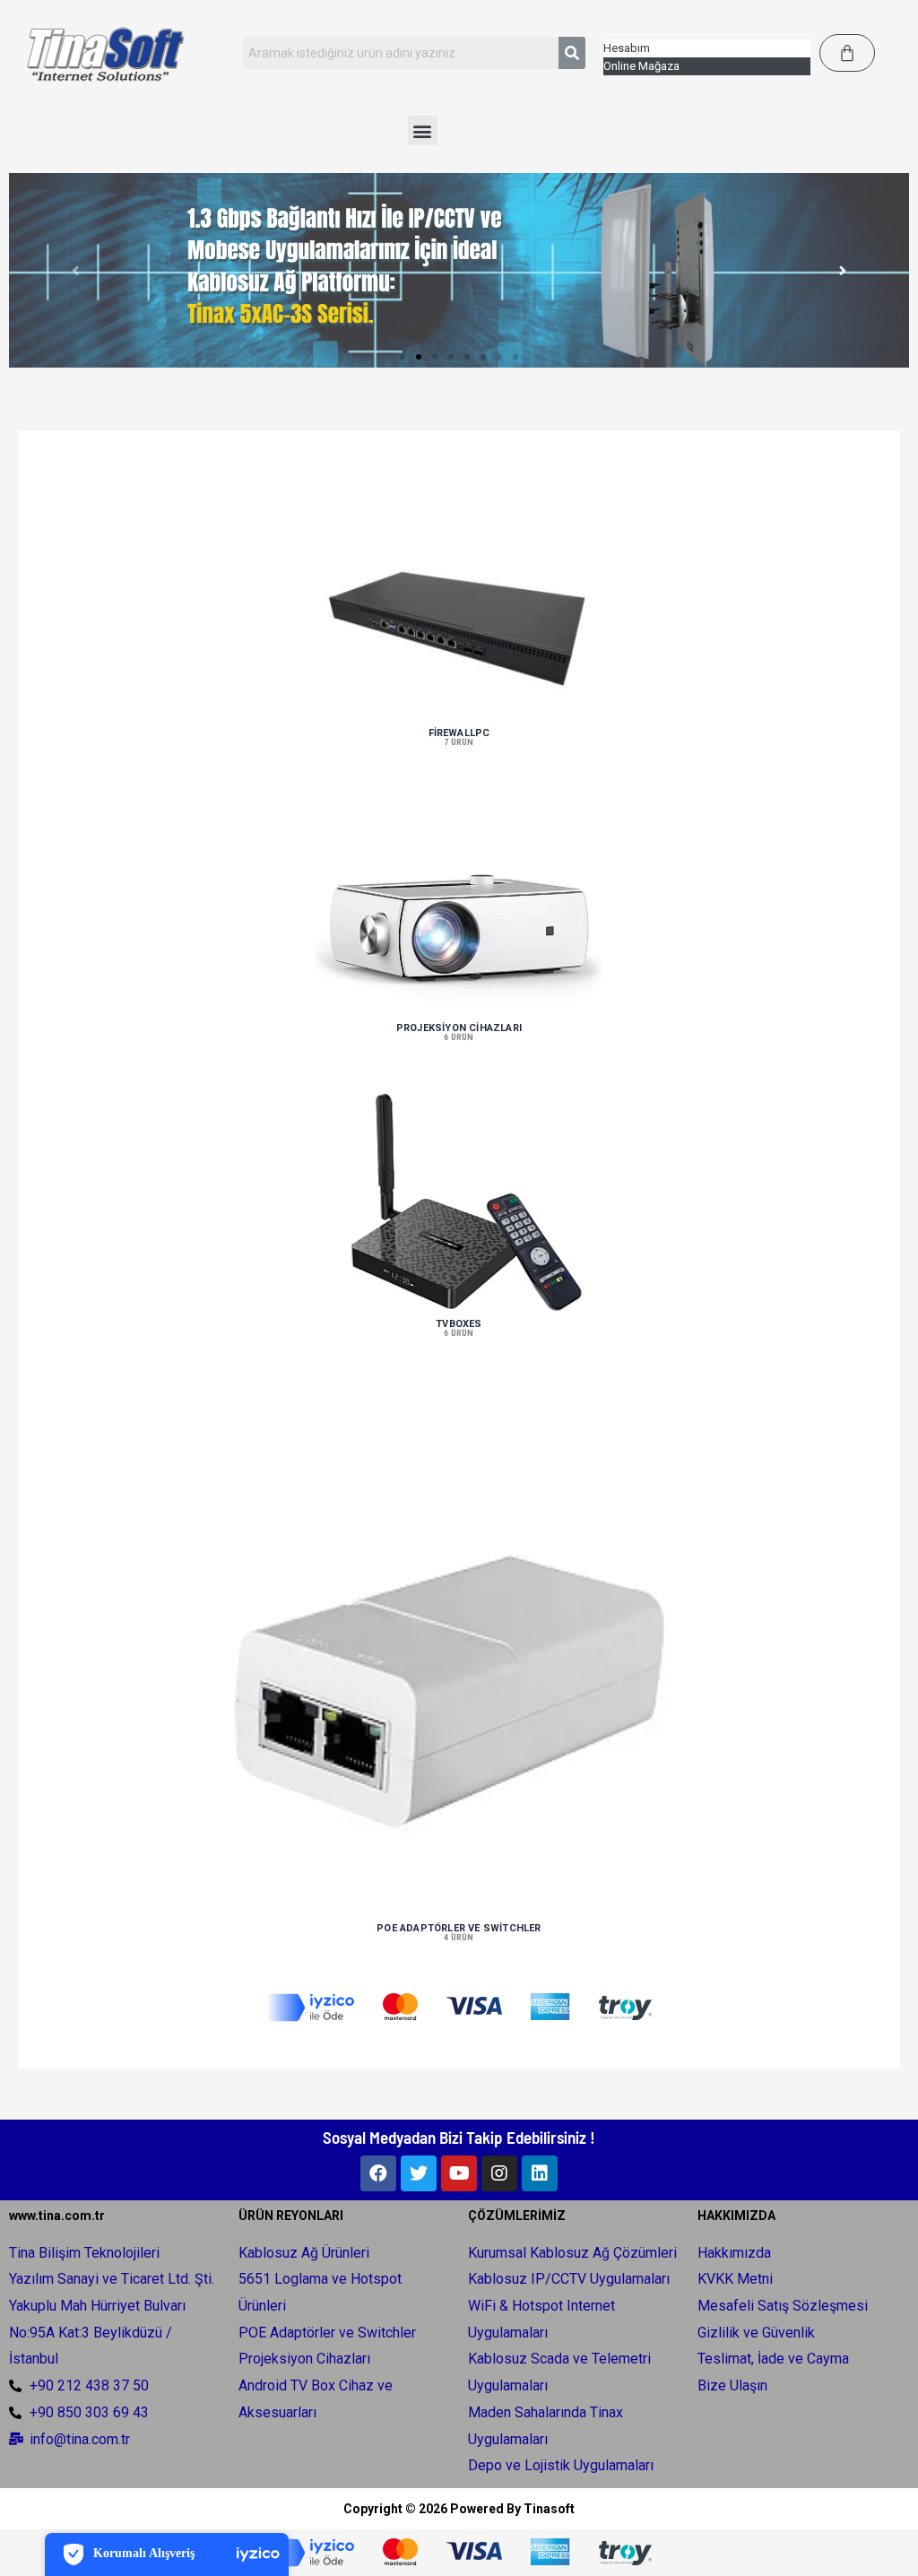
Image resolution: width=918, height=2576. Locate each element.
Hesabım (627, 48)
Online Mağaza (641, 66)
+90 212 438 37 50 (89, 2385)
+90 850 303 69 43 (89, 2412)
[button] (423, 130)
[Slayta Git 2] (419, 357)
